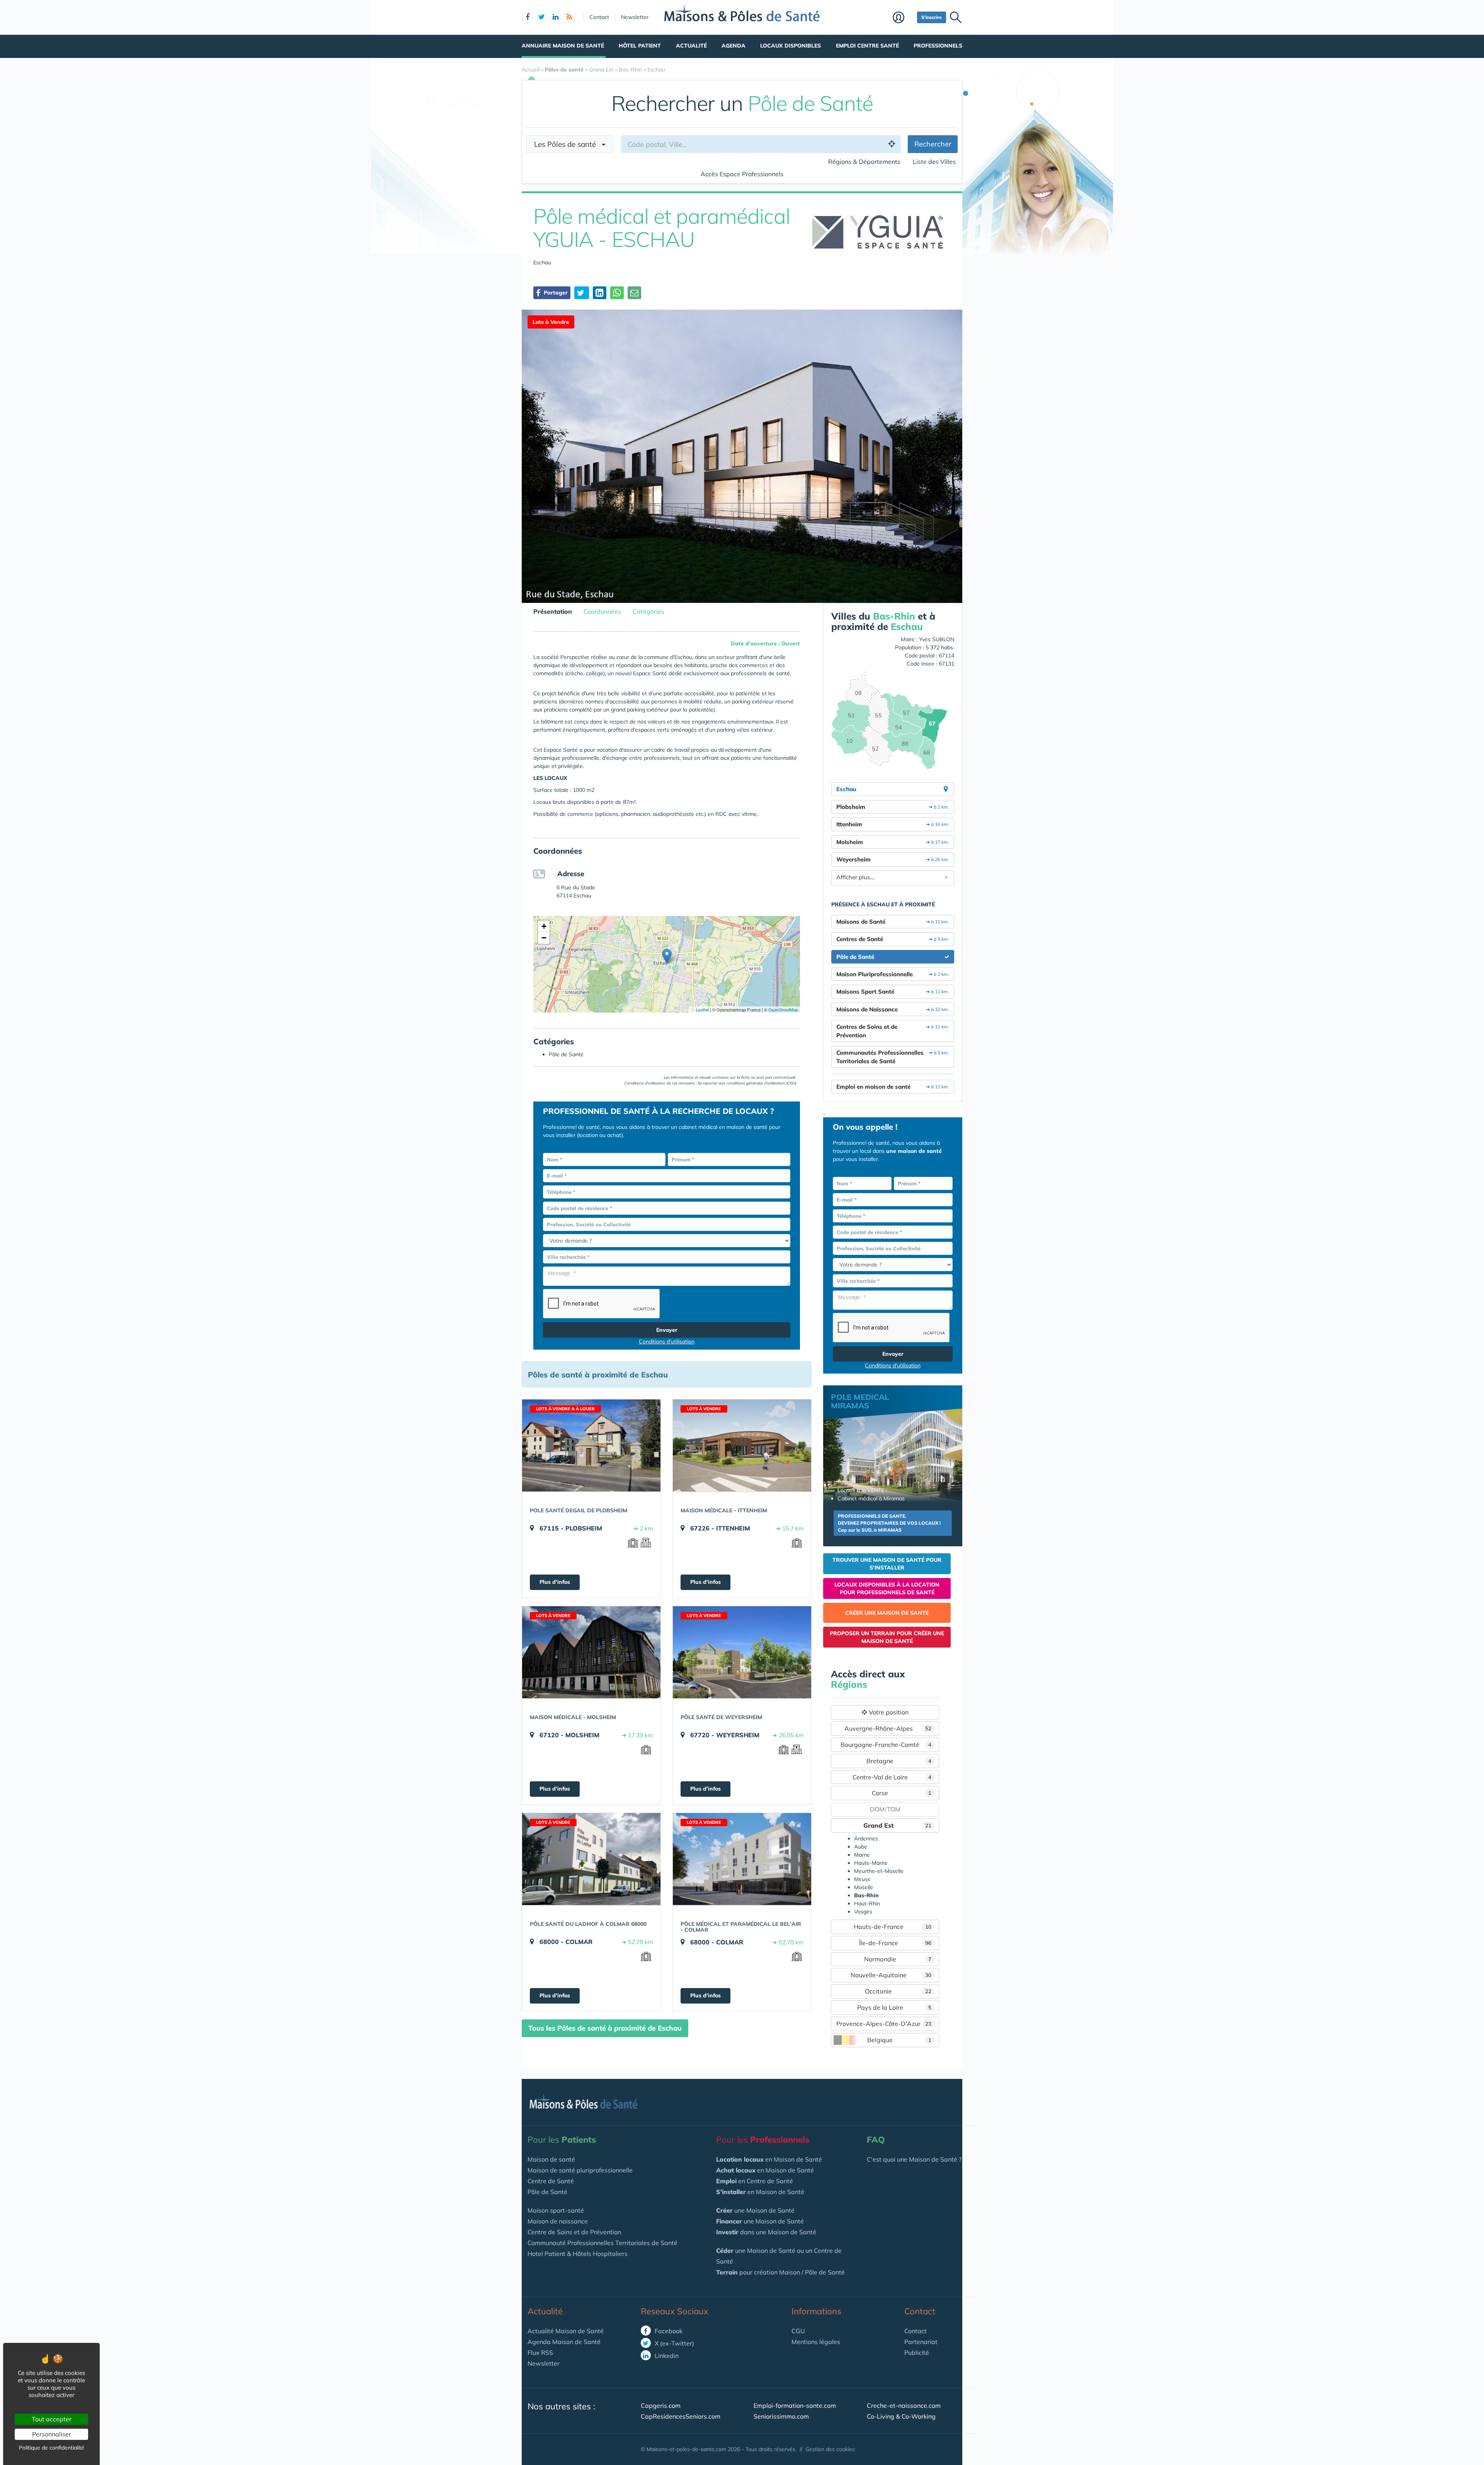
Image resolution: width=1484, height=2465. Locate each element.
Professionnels (938, 46)
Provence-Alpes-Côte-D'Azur (884, 2024)
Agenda (733, 46)
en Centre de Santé (755, 2181)
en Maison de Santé (769, 2159)
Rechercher (933, 144)
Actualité (691, 46)
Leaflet (702, 1009)
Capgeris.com (661, 2405)
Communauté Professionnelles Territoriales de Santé (602, 2243)
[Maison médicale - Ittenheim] (742, 1445)
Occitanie (898, 1991)
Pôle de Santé (547, 2192)
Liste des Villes (934, 162)
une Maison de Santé (755, 2210)
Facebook (668, 2331)
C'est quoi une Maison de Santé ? (914, 2159)
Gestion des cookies (830, 2449)
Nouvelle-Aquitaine (891, 1975)
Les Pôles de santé (568, 144)
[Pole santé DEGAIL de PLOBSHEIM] (591, 1445)
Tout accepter (52, 2419)
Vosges (863, 1912)
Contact (599, 17)
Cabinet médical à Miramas (871, 1498)
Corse (902, 1793)
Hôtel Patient (640, 46)
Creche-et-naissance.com (904, 2405)
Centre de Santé (551, 2181)
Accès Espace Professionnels (742, 174)
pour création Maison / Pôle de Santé (780, 2272)
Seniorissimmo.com (781, 2416)
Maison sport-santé (556, 2210)
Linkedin (666, 2356)
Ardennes (866, 1839)
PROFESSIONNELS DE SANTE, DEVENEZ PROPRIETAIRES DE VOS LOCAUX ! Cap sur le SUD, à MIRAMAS (889, 1523)
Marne (862, 1855)
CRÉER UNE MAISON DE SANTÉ (887, 1613)
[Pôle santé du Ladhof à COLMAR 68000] (591, 1859)
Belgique (899, 2040)
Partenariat (921, 2342)
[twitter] (541, 17)
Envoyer (667, 1330)
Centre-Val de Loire (892, 1777)
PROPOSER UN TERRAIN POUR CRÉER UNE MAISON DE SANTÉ (887, 1637)
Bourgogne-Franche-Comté (886, 1745)
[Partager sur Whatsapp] (617, 293)
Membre (903, 18)
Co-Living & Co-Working (901, 2416)
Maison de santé (551, 2159)
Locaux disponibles (791, 46)
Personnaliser (52, 2434)
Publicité (917, 2353)
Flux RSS (540, 2353)
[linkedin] (555, 17)
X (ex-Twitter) (674, 2343)
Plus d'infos (555, 1582)
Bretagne (899, 1761)
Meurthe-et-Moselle (879, 1871)
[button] (667, 956)
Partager (555, 293)
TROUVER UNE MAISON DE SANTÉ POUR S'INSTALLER (887, 1564)
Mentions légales (816, 2342)
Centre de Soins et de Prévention (574, 2232)
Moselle (864, 1887)
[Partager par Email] (634, 293)
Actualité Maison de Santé (566, 2331)
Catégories (648, 611)
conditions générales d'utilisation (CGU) (761, 1083)
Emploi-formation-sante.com (795, 2405)
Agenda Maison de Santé (564, 2342)
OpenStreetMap (783, 1009)
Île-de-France (895, 1943)
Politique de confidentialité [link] (52, 2448)
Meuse (862, 1879)
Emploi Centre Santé (867, 46)
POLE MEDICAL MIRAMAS (860, 1401)
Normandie (898, 1959)
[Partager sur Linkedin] (600, 293)
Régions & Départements (864, 162)
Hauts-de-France (893, 1927)
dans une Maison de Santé (766, 2232)
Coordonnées (602, 611)
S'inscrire (932, 17)
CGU (798, 2331)
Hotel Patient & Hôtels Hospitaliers (578, 2254)
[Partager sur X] (582, 293)
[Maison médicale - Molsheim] (591, 1652)
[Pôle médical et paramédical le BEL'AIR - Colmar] (742, 1859)
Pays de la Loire (894, 2007)
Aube (861, 1847)
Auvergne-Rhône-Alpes (888, 1728)
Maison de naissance (558, 2221)
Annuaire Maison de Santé (563, 46)
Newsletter (635, 17)
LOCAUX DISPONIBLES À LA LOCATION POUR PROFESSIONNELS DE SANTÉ (887, 1588)
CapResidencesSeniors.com (681, 2416)
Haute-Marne (871, 1863)
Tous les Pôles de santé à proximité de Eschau (605, 2028)
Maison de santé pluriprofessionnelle (580, 2170)
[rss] (569, 17)
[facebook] (528, 17)
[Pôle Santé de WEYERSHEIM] (742, 1652)
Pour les (562, 2140)
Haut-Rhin (867, 1903)
